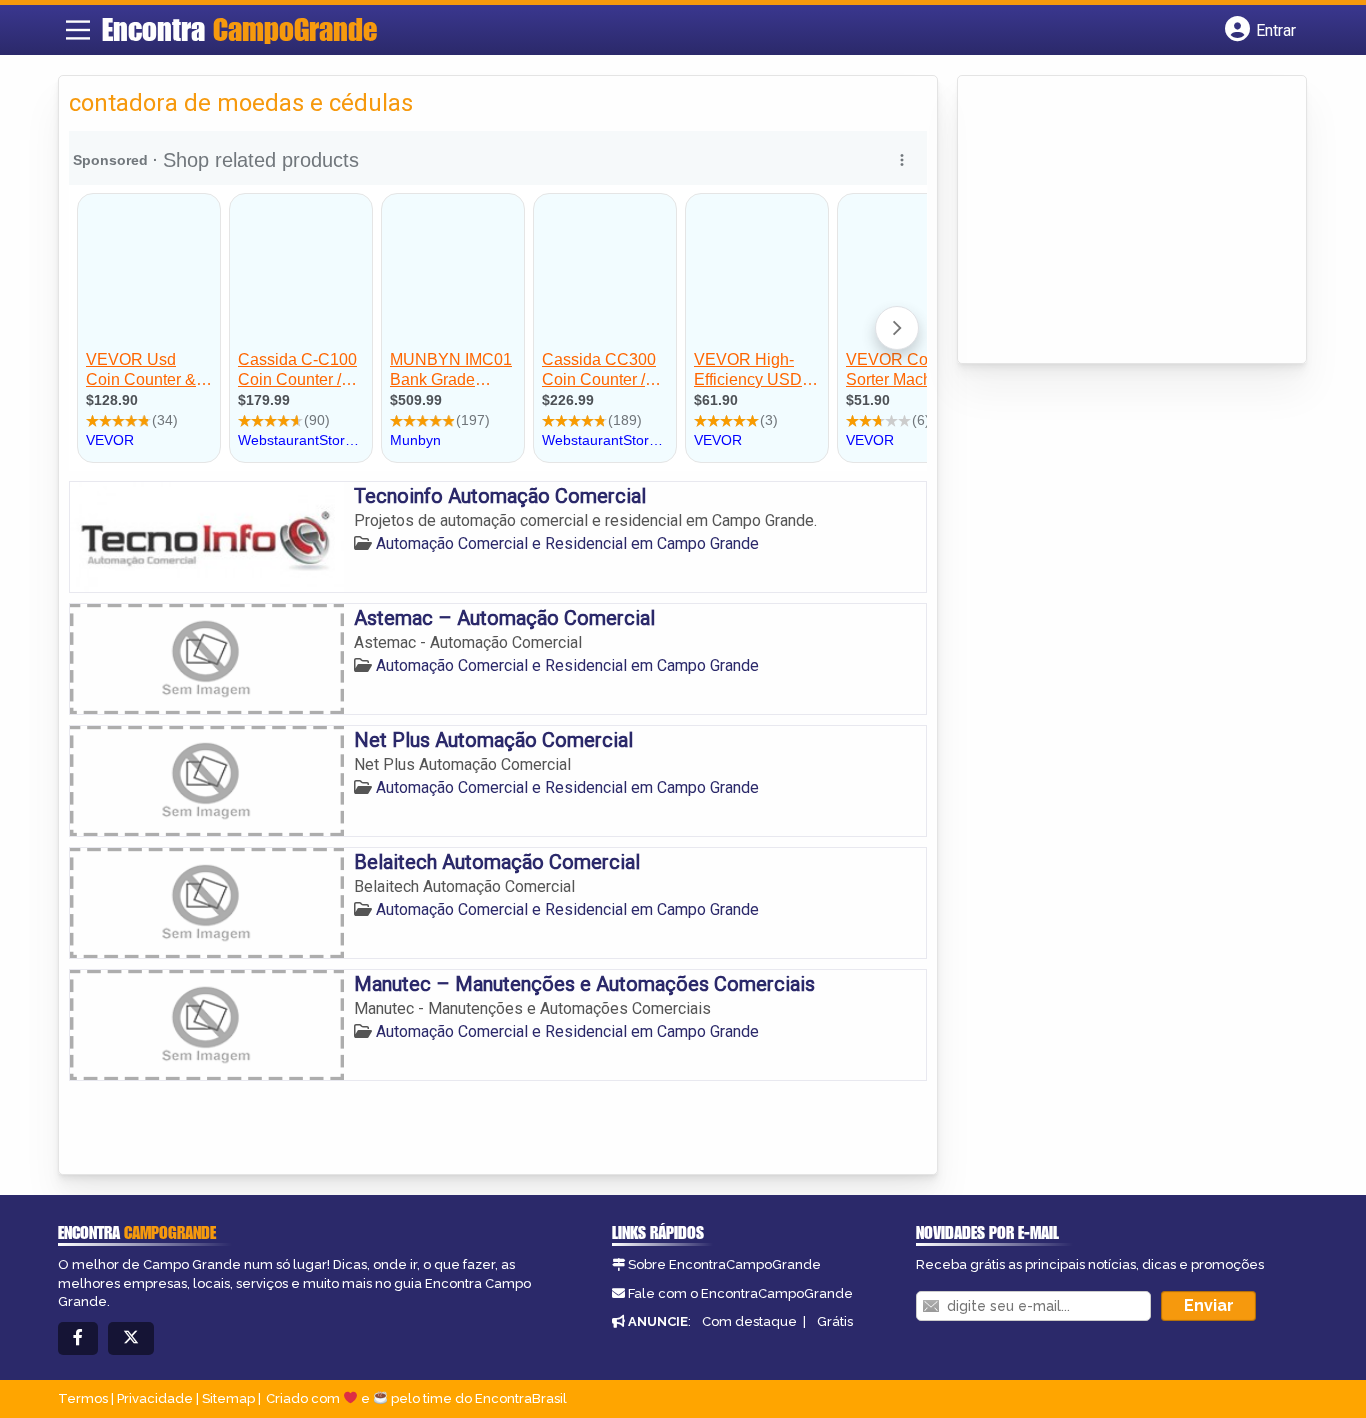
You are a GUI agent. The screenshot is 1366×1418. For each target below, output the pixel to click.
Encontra (239, 29)
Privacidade (155, 1398)
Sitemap (228, 1398)
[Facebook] (78, 1338)
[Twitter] (131, 1338)
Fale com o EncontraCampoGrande (740, 1293)
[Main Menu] (78, 30)
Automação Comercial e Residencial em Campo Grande (567, 543)
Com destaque (749, 1321)
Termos (83, 1398)
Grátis (835, 1321)
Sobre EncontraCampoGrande (724, 1264)
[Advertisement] (1118, 221)
